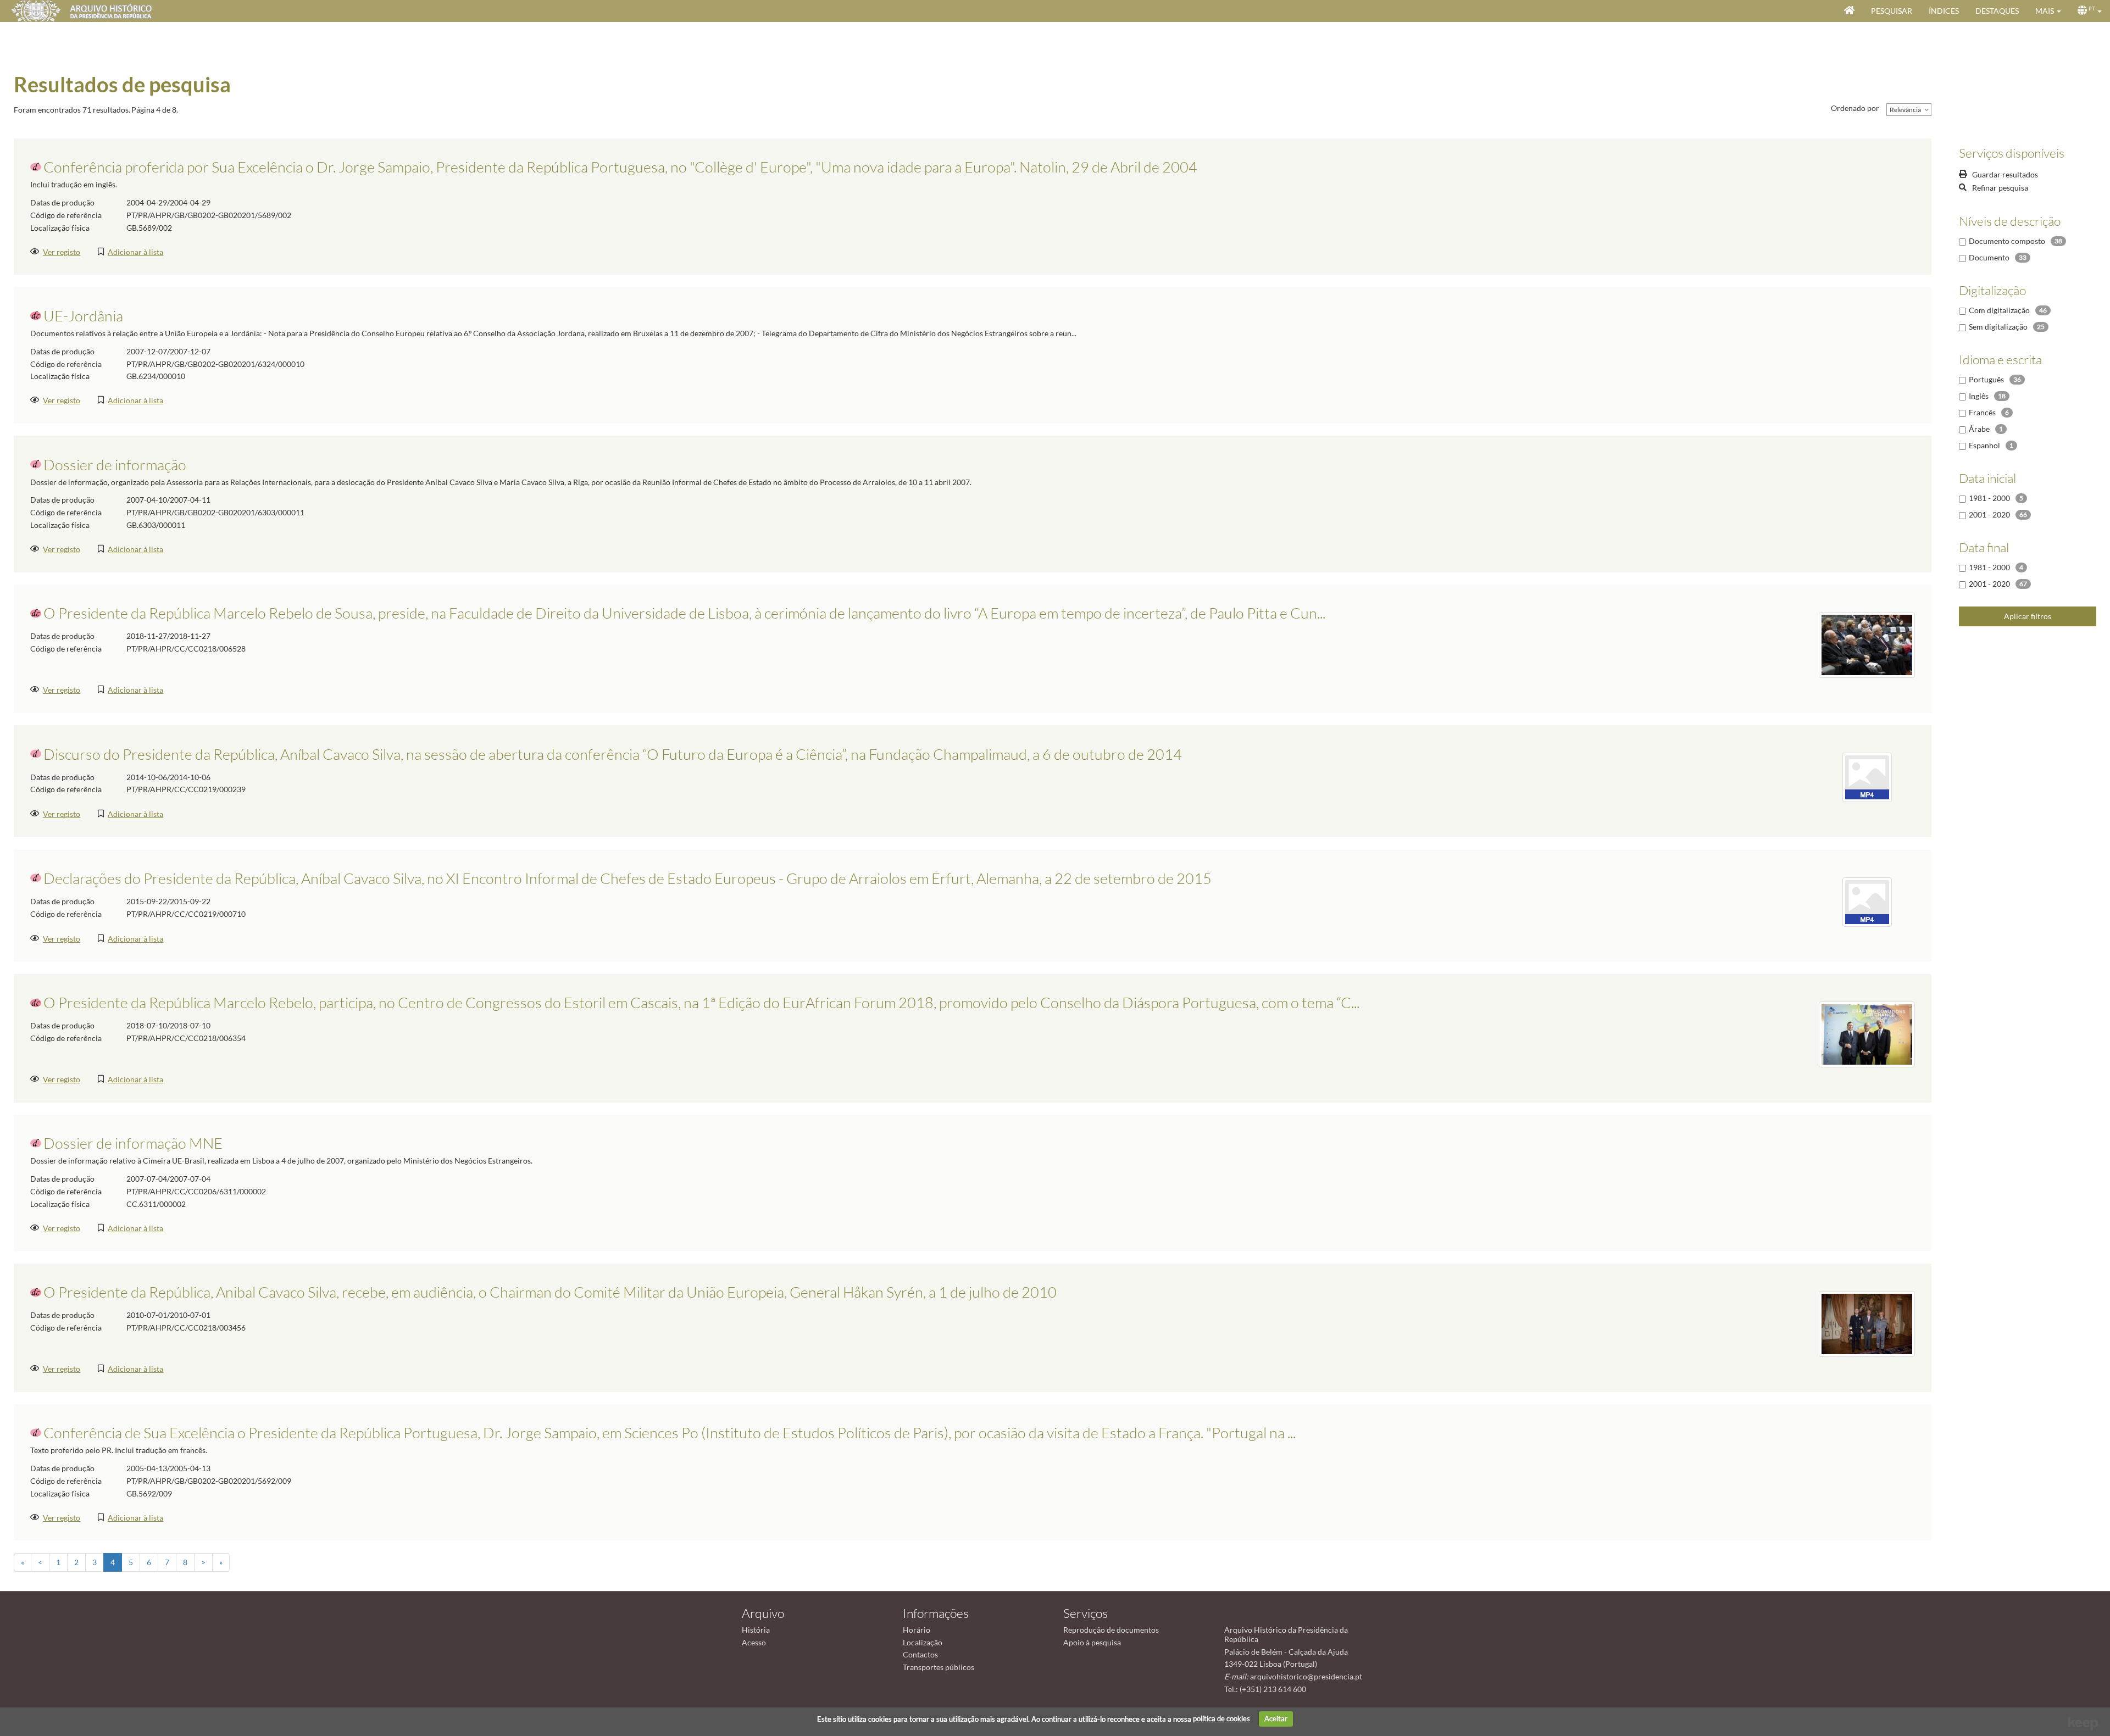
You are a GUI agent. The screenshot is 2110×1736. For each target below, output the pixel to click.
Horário (917, 1630)
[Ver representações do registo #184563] (1867, 644)
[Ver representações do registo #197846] (1867, 777)
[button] (2048, 11)
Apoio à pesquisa (1092, 1642)
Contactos (920, 1654)
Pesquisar (1892, 11)
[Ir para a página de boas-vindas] (1849, 11)
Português (1986, 379)
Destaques (1997, 11)
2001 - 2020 (1989, 514)
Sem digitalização (1998, 327)
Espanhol (1984, 445)
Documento (1989, 257)
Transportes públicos (939, 1667)
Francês (1982, 412)
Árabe (1979, 429)
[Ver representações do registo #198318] (1867, 901)
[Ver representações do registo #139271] (1867, 1323)
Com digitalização (1999, 310)
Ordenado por (1855, 108)
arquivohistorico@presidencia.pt (1306, 1676)
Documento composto (2007, 241)
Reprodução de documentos (1111, 1630)
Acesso (754, 1642)
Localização (923, 1642)
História (756, 1630)
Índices (1944, 11)
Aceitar (1276, 1718)
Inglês (1979, 396)
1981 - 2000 (1989, 498)
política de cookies (1221, 1718)
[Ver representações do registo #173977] (1867, 1034)
